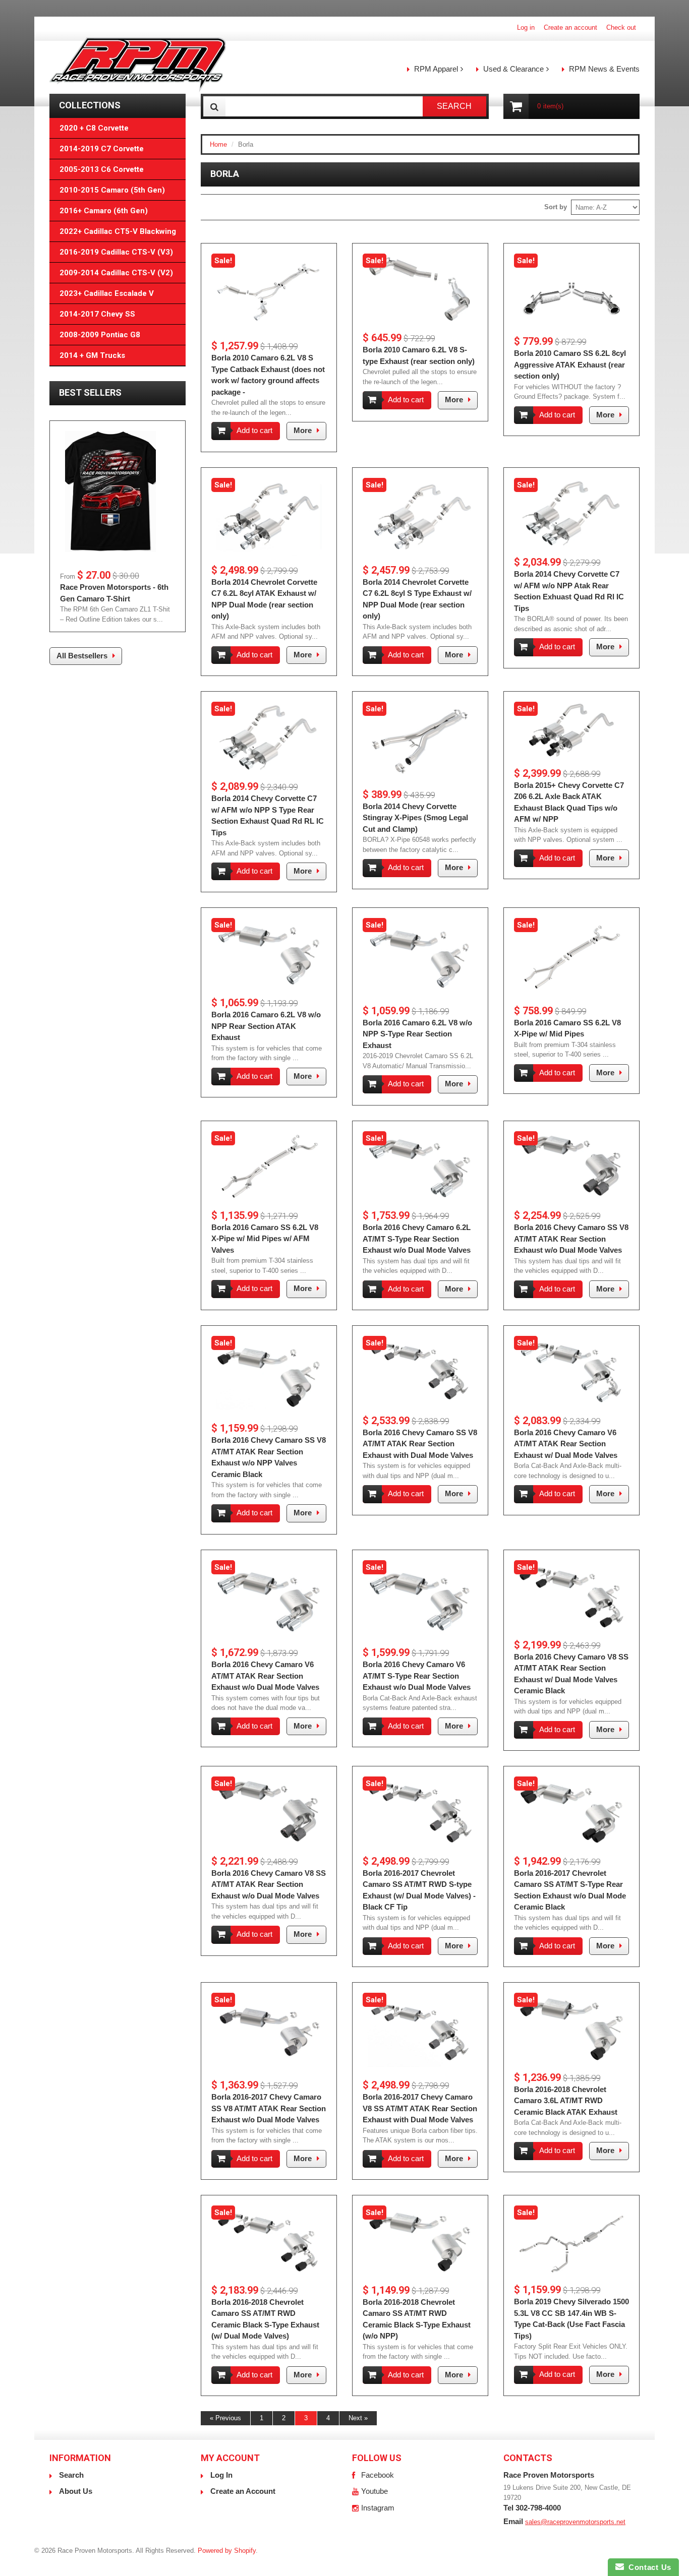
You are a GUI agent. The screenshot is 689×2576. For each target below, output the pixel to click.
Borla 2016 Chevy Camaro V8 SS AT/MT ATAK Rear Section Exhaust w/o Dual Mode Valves (269, 1884)
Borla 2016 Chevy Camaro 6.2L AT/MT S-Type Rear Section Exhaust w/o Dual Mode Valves (417, 1239)
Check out (621, 27)
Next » (358, 2418)
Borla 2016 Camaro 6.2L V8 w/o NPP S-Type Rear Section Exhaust (417, 1034)
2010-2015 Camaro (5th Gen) (112, 190)
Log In (221, 2475)
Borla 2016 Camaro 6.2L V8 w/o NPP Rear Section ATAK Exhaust (266, 1026)
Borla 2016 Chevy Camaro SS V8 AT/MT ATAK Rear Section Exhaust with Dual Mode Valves (420, 1444)
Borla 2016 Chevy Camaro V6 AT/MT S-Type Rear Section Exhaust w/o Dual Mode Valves (417, 1676)
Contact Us (648, 2567)
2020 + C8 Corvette (94, 128)
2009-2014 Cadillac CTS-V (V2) (116, 273)
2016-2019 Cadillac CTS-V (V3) (116, 252)
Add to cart (254, 430)
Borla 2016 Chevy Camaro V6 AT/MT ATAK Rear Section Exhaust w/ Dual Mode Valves (566, 1444)
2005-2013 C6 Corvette (102, 169)
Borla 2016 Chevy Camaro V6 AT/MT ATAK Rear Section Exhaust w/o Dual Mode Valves (265, 1676)
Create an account (570, 27)
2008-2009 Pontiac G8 (100, 335)
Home (218, 144)
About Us (76, 2491)
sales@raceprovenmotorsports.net (575, 2522)
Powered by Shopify (227, 2551)
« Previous (225, 2418)
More (303, 430)
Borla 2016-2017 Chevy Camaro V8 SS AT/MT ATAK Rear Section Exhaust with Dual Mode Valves (420, 2108)
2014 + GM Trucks (92, 355)
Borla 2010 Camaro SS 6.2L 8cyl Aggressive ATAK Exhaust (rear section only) (570, 364)
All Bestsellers (82, 656)
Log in (526, 27)
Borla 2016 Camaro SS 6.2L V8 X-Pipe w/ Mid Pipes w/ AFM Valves (265, 1239)
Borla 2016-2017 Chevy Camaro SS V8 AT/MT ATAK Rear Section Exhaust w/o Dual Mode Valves (269, 2108)
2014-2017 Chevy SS (97, 314)
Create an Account (243, 2491)
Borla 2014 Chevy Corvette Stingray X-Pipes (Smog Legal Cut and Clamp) (415, 818)
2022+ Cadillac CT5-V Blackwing (118, 231)
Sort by (556, 207)
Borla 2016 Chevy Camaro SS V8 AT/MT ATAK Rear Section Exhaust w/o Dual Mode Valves (571, 1239)
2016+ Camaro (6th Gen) (104, 211)
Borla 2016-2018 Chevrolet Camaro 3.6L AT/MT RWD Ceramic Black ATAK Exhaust (566, 2101)
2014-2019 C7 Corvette (102, 149)
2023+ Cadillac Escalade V (107, 293)
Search (71, 2475)
